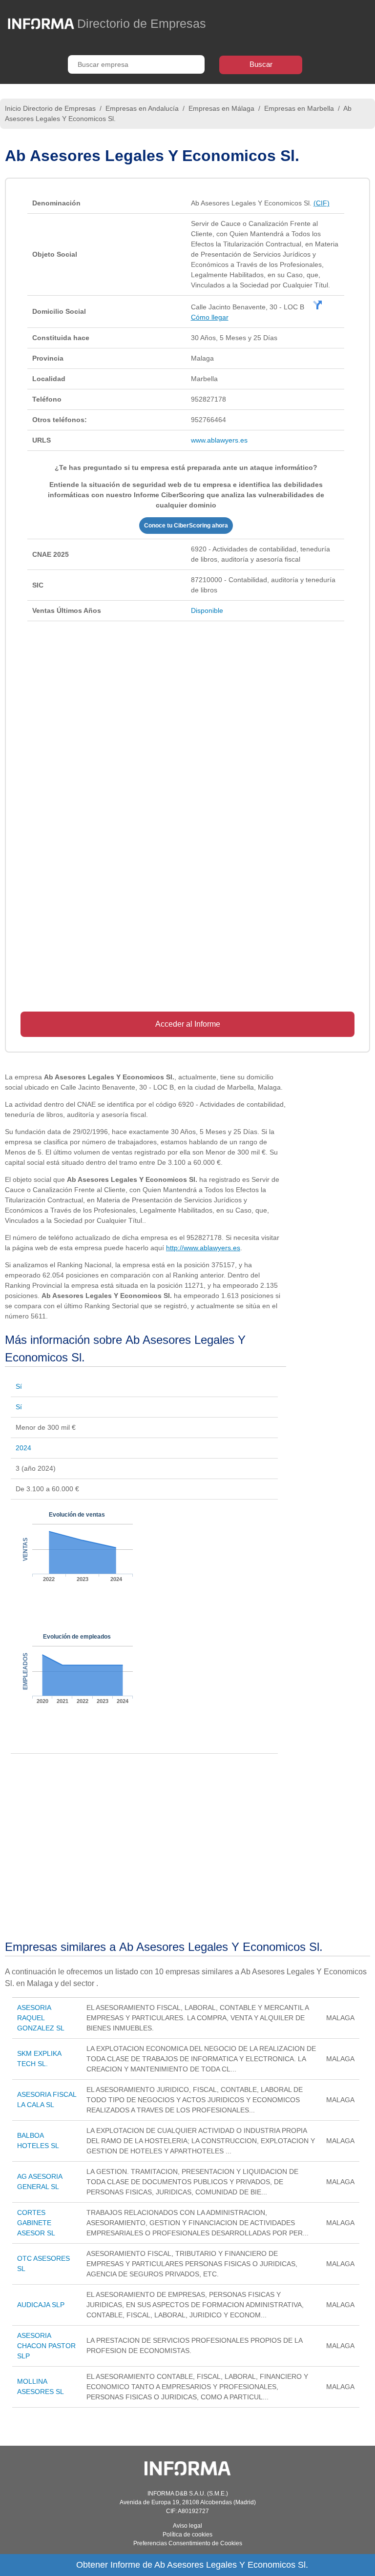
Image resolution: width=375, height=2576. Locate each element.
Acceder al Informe (188, 1024)
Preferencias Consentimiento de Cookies (188, 2543)
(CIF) (322, 203)
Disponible (207, 610)
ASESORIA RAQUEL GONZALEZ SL (41, 2018)
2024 (23, 1448)
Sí (19, 1386)
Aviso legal (187, 2526)
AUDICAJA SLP (41, 2305)
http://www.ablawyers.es (203, 1248)
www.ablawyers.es (219, 440)
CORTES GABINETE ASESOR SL (36, 2223)
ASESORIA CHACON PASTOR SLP (46, 2346)
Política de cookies (187, 2535)
